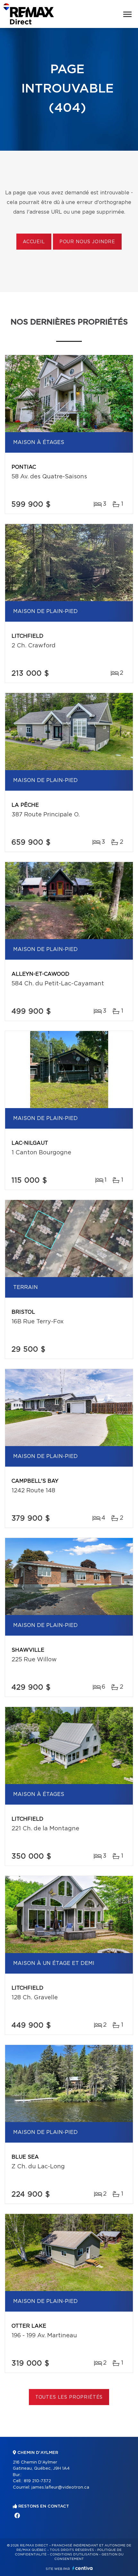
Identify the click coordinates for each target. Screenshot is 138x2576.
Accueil (34, 242)
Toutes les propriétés (69, 2397)
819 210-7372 (37, 2481)
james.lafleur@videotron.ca (60, 2487)
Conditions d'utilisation (74, 2554)
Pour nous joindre (87, 242)
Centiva (82, 2568)
